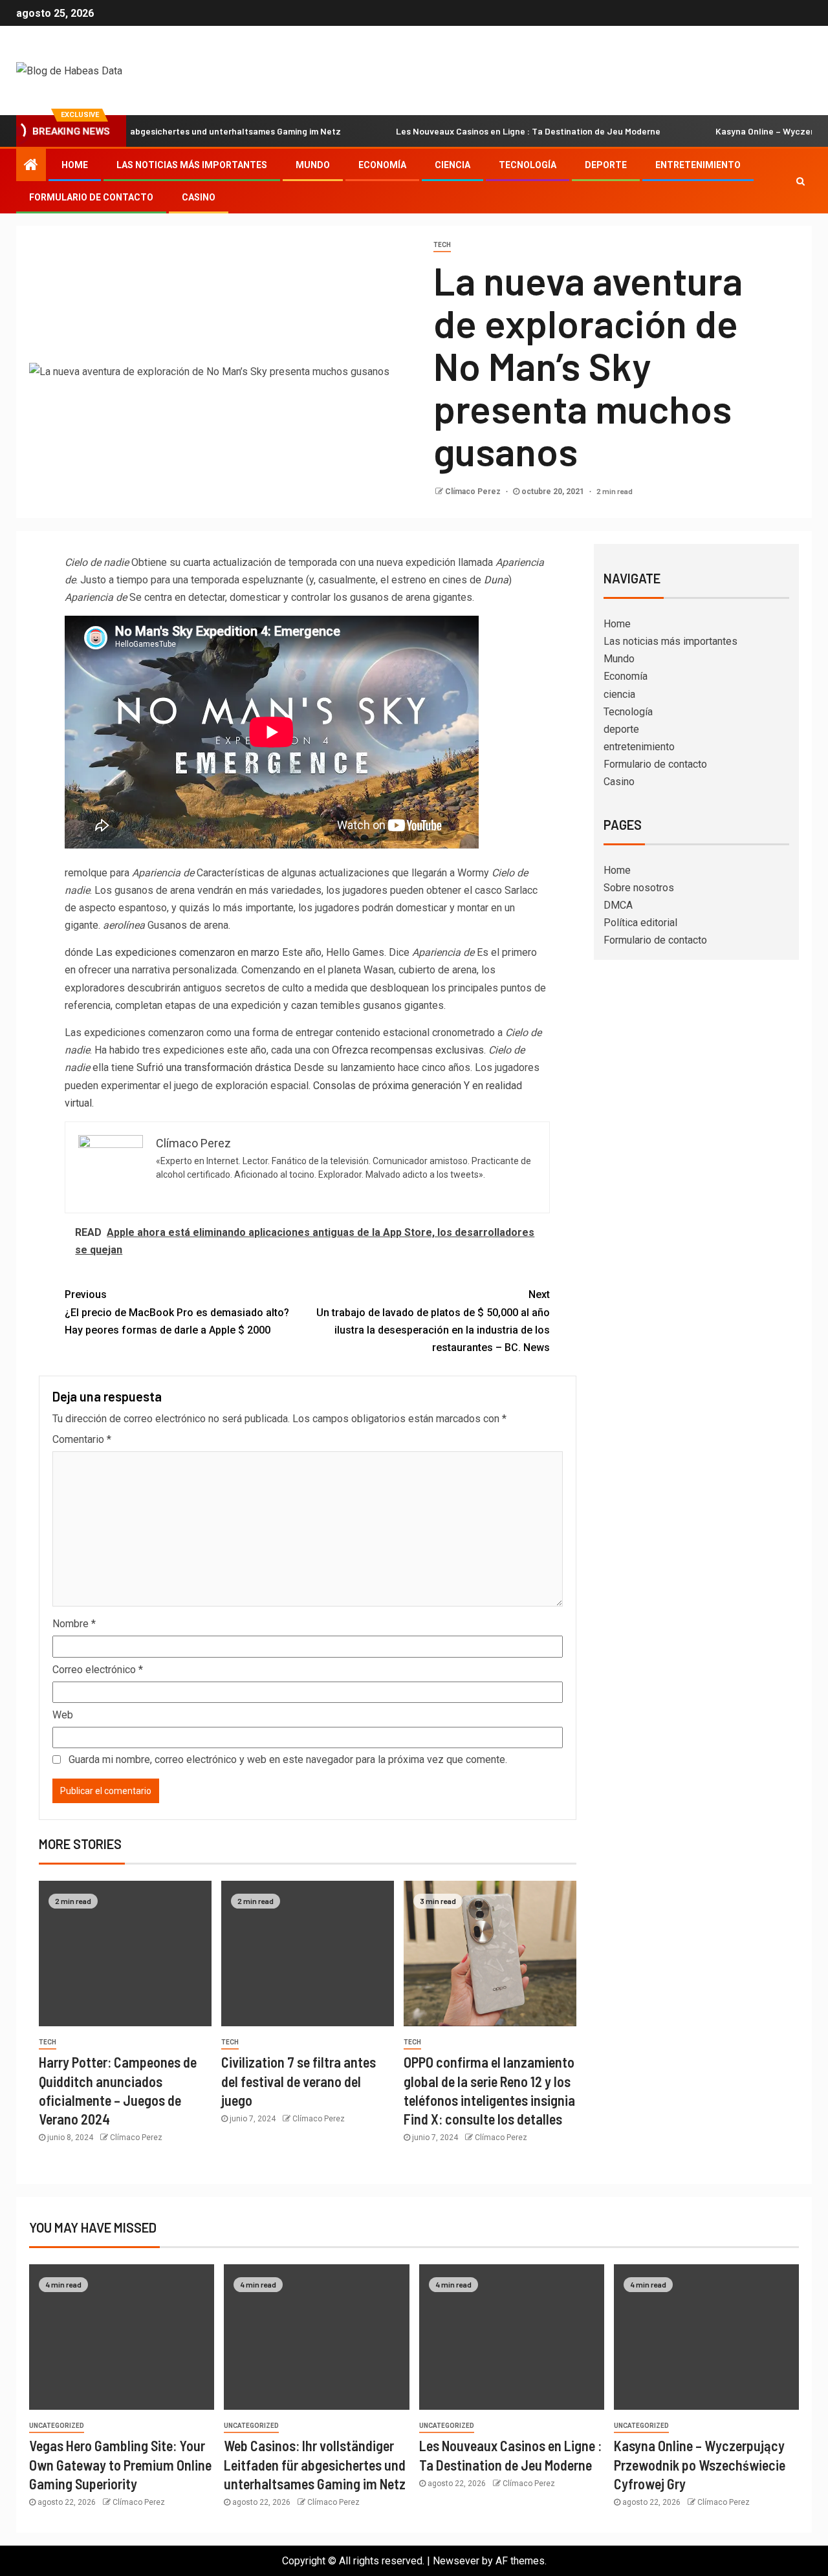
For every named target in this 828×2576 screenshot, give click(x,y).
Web (63, 1715)
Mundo (313, 165)
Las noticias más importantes (192, 165)
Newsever (456, 2561)
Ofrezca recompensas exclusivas (408, 1050)
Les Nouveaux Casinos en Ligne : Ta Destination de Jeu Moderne (475, 131)
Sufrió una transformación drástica (214, 1067)
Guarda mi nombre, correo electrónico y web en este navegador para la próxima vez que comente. (288, 1759)
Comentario (82, 1439)
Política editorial (640, 923)
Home (75, 165)
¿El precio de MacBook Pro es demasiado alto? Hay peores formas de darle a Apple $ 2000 (177, 1312)
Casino (199, 197)
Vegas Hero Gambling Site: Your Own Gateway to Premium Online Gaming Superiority (120, 2464)
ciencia (452, 165)
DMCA (618, 905)
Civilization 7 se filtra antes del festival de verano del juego (299, 2081)
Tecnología (528, 165)
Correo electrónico (98, 1670)
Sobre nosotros (639, 888)
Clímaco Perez (474, 492)
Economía (382, 165)
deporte (606, 165)
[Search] (801, 181)
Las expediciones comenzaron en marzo (188, 952)
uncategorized (57, 2426)
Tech (442, 245)
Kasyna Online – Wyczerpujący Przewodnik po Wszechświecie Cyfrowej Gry (700, 2464)
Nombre (74, 1624)
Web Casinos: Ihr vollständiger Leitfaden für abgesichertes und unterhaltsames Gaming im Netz (315, 2464)
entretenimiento (698, 165)
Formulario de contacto (91, 197)
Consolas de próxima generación (387, 1086)
